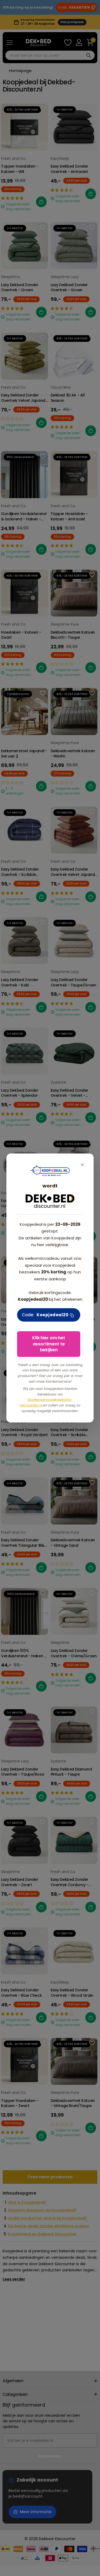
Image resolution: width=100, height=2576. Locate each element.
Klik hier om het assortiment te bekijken (49, 1344)
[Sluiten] (82, 1165)
